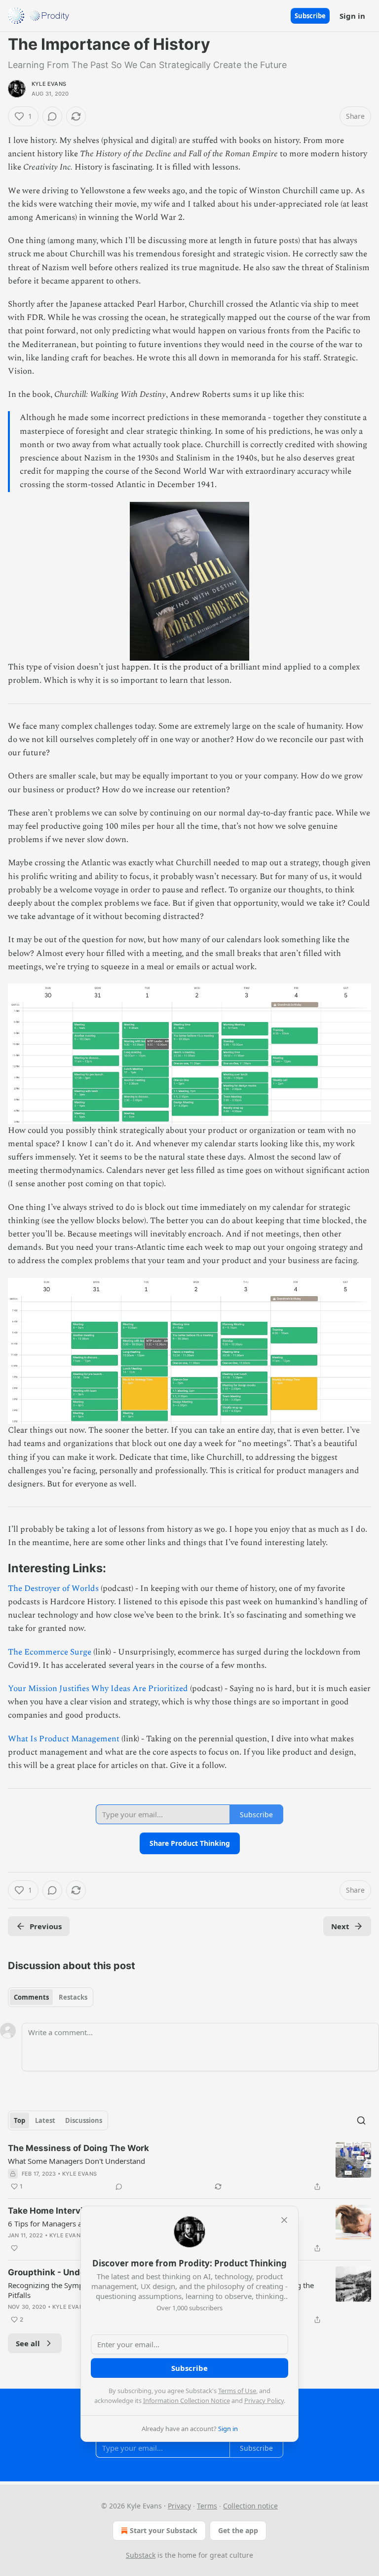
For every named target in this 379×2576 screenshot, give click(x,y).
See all (28, 2343)
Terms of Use (237, 2391)
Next (340, 1926)
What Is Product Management (64, 1739)
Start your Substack (164, 2530)
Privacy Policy (264, 2400)
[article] (189, 2167)
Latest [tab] (45, 2120)
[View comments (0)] (52, 116)
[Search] (361, 2120)
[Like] (14, 2248)
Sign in (352, 16)
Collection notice (250, 2506)
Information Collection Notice (187, 2400)
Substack (141, 2555)
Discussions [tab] (84, 2120)
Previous (46, 1926)
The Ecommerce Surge (50, 1652)
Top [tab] (19, 2120)
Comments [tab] (31, 1997)
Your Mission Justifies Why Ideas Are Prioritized (98, 1689)
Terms (207, 2506)
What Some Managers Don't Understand (76, 2161)
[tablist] (51, 1997)
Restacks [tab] (73, 1997)
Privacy (179, 2506)
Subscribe (310, 16)
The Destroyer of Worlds (53, 1588)
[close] (284, 2220)
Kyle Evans (49, 84)
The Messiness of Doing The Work (78, 2148)
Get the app (238, 2530)
